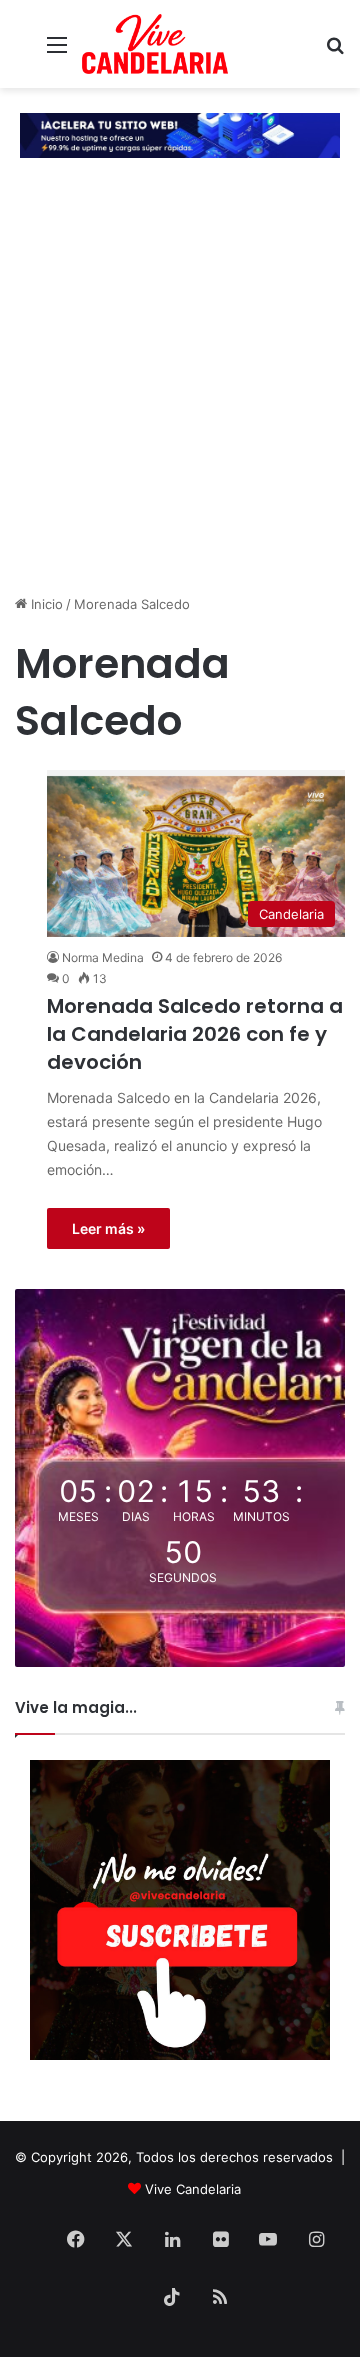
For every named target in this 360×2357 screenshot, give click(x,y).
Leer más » (108, 1228)
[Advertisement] (180, 399)
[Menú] (57, 51)
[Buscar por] (335, 51)
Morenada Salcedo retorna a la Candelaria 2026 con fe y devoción (195, 1034)
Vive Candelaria (193, 2189)
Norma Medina (103, 957)
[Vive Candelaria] (155, 44)
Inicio (45, 604)
